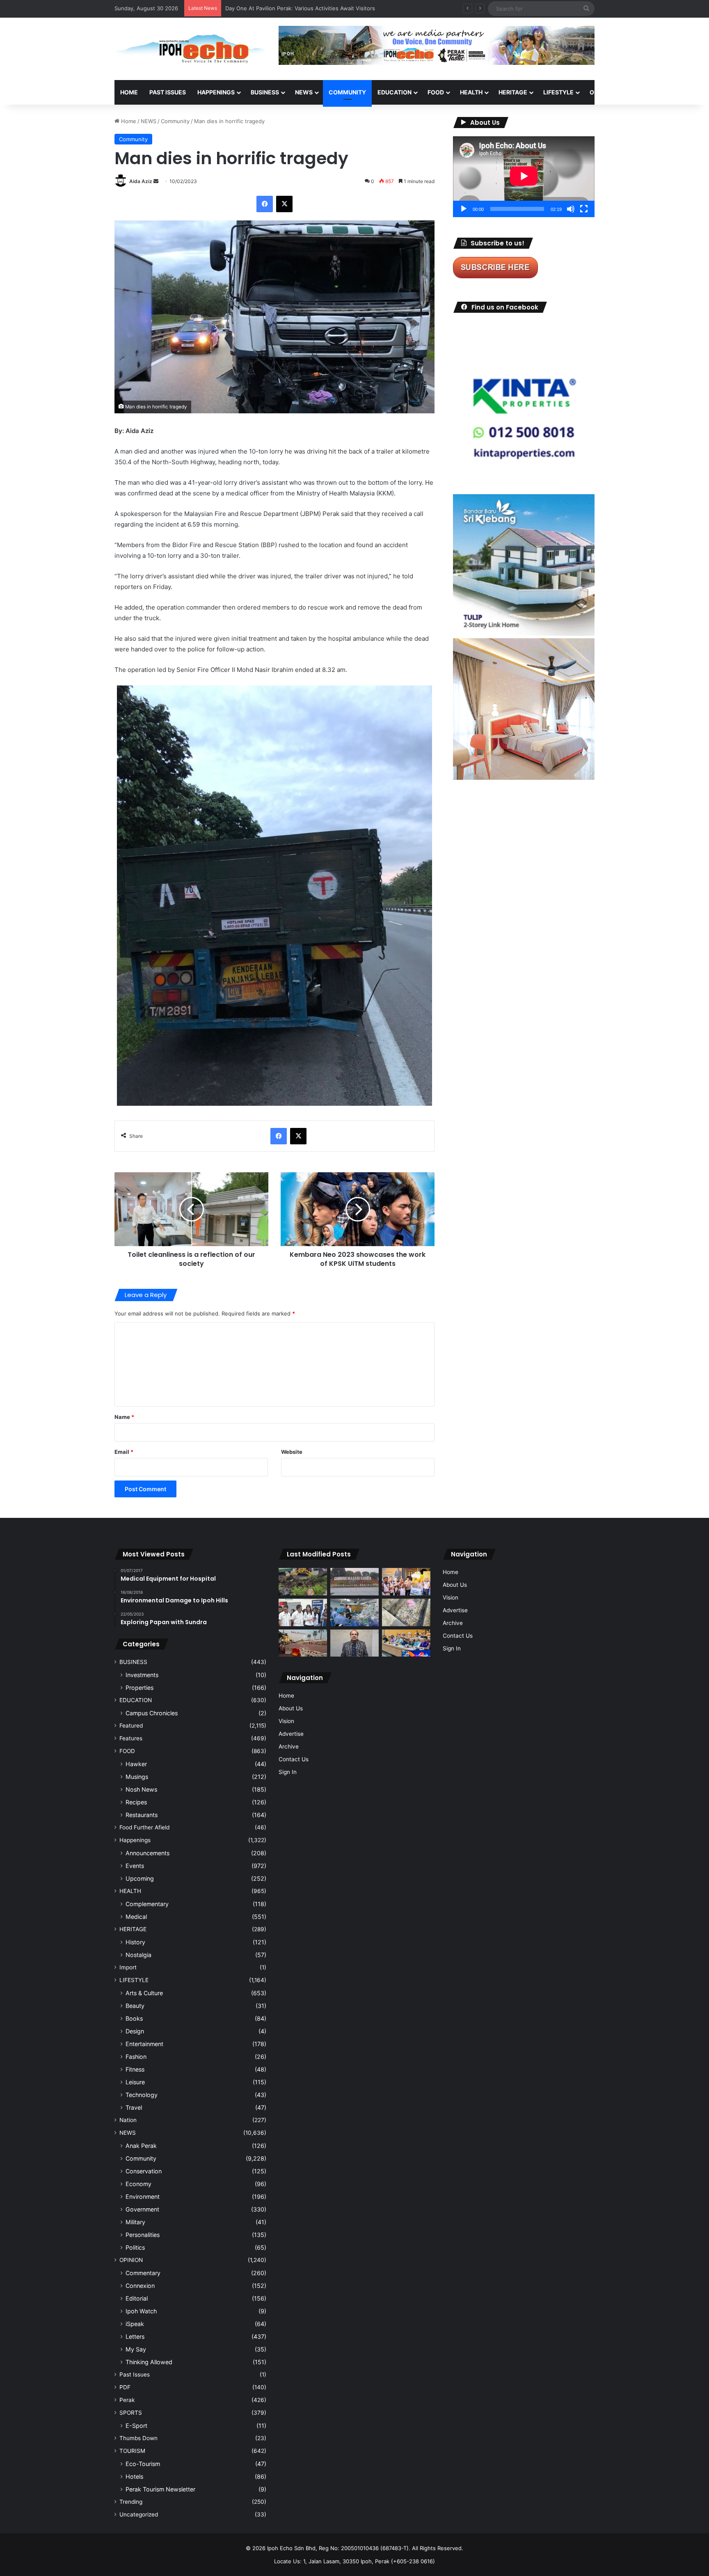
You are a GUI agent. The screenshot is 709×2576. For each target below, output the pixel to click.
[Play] (464, 209)
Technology (142, 2095)
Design (135, 2031)
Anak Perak (141, 2146)
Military (135, 2222)
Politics (135, 2247)
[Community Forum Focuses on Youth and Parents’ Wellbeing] (354, 1643)
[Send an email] (156, 181)
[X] (284, 204)
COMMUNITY (347, 92)
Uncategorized (139, 2514)
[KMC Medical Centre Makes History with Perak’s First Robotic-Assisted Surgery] (354, 1612)
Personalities (143, 2235)
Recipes (136, 1802)
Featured (131, 1726)
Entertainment (144, 2044)
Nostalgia (138, 1955)
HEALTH (471, 92)
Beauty (135, 2006)
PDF (125, 2387)
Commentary (143, 2273)
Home (129, 92)
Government (142, 2209)
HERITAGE (513, 92)
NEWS (304, 92)
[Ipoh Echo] (190, 49)
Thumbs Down (138, 2438)
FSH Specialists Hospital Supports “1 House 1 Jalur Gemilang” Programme (319, 8)
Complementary (147, 1904)
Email (124, 1452)
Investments (142, 1675)
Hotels (134, 2476)
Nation (128, 2120)
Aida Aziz (141, 181)
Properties (140, 1688)
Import (128, 1967)
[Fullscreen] (584, 209)
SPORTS (641, 92)
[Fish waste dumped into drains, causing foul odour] (406, 1612)
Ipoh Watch (141, 2311)
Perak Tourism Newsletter (160, 2489)
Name (124, 1417)
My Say (136, 2349)
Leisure (135, 2082)
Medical (136, 1917)
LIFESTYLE (558, 92)
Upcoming (140, 1878)
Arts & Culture (144, 1993)
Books (134, 2018)
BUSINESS (265, 92)
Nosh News (141, 1789)
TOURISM (678, 92)
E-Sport (136, 2426)
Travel (134, 2107)
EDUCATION (395, 92)
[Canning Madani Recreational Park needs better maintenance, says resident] (354, 1581)
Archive (289, 1746)
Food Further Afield (144, 1827)
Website (292, 1452)
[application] (524, 177)
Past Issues (168, 92)
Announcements (148, 1853)
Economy (138, 2184)
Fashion (136, 2057)
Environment (143, 2197)
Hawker (136, 1764)
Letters (135, 2337)
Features (131, 1738)
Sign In (288, 1772)
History (135, 1942)
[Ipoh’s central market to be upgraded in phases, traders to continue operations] (406, 1643)
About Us (291, 1708)
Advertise (291, 1734)
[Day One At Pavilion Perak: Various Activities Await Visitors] (406, 1582)
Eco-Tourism (143, 2464)
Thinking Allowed (149, 2362)
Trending (131, 2502)
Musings (137, 1777)
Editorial (137, 2298)
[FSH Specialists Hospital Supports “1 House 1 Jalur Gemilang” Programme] (303, 1612)
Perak (127, 2400)
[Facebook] (265, 204)
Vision (286, 1721)
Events (135, 1866)
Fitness (135, 2069)
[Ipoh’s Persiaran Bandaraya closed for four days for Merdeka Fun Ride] (303, 1643)
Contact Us (294, 1759)
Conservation (144, 2171)
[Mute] (571, 209)
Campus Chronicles (152, 1713)
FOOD (436, 92)
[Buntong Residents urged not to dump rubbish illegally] (303, 1582)
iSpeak (135, 2324)
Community (175, 121)
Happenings (135, 1840)
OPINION (602, 92)
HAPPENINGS (216, 92)
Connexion (140, 2286)
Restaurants (142, 1815)
